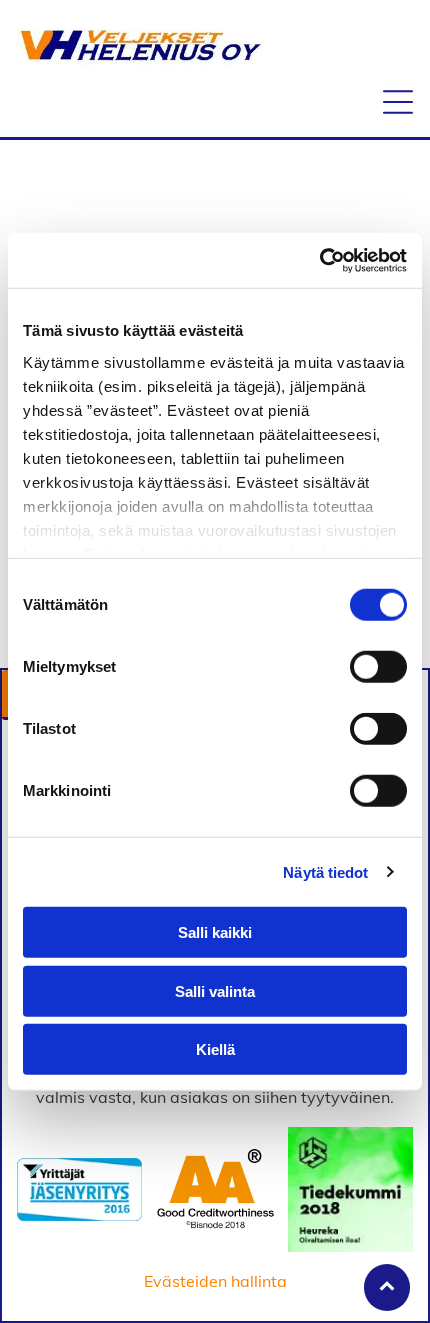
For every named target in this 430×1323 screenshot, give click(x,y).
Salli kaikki (215, 932)
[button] (398, 102)
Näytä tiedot (325, 871)
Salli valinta (215, 990)
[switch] (378, 667)
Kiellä (215, 1049)
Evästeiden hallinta (215, 1281)
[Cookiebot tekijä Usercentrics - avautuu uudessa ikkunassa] (319, 260)
